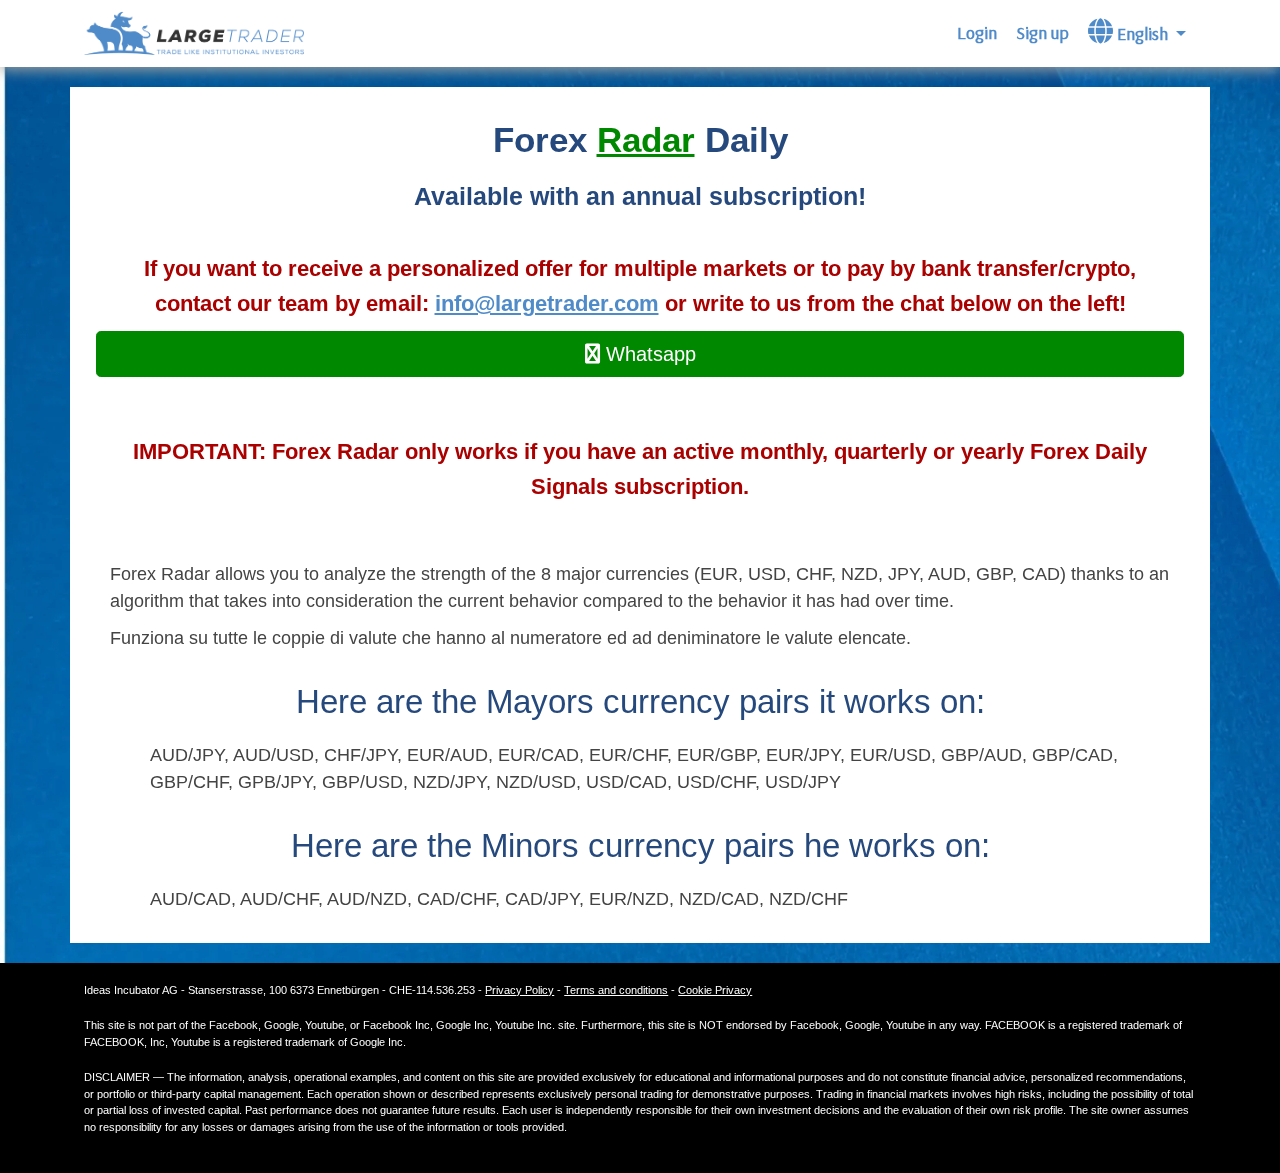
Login (977, 32)
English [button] (1142, 33)
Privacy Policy (519, 990)
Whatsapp (648, 354)
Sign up (1042, 32)
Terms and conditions (616, 990)
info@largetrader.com (547, 303)
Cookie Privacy (715, 990)
